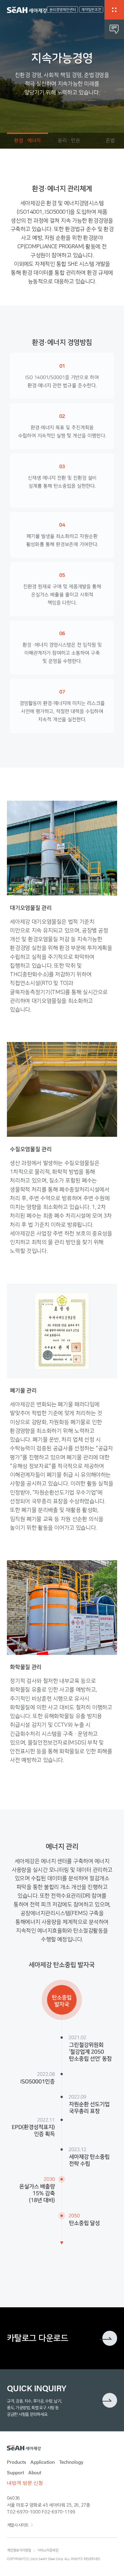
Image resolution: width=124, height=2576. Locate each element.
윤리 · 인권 (69, 141)
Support (15, 2472)
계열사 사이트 (18, 2525)
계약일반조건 (91, 10)
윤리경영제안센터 (63, 10)
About (35, 2472)
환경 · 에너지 (28, 141)
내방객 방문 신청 (25, 2483)
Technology (71, 2462)
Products (17, 2462)
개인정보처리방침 (19, 2550)
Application (43, 2462)
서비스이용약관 (48, 2550)
